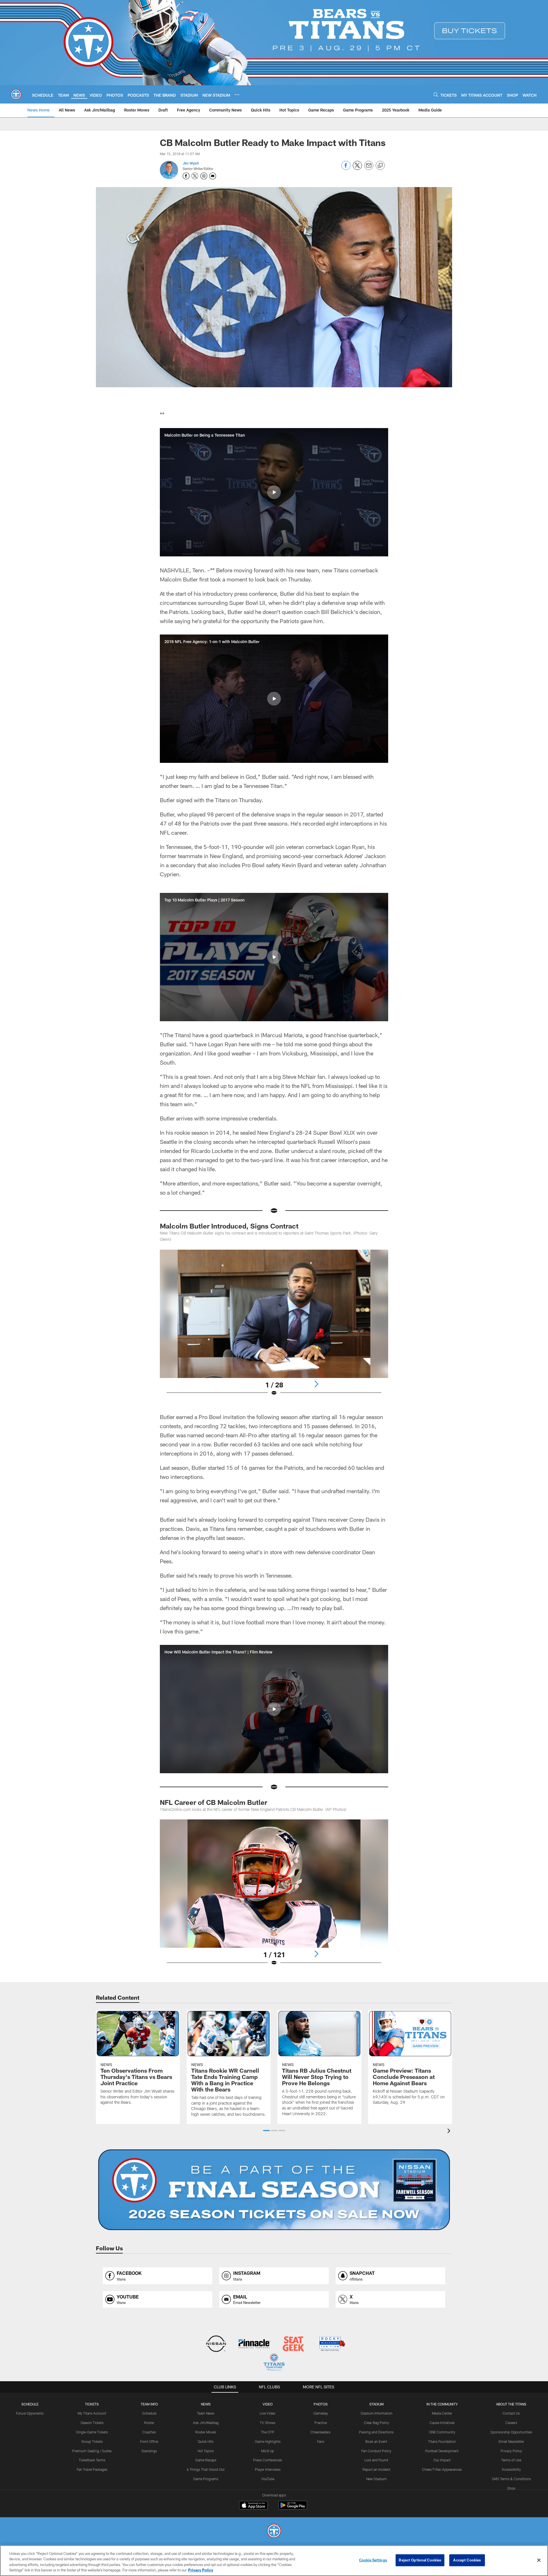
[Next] (316, 1384)
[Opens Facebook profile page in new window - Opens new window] (186, 176)
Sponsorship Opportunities (511, 2432)
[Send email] (369, 168)
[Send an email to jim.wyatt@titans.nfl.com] (213, 176)
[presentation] (450, 2132)
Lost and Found (376, 2460)
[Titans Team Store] (274, 2363)
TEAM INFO (149, 2404)
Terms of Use (511, 2460)
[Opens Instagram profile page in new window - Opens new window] (204, 176)
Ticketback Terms (92, 2460)
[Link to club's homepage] (16, 94)
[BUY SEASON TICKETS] (274, 2190)
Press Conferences (268, 2460)
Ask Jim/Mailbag (206, 2423)
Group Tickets (92, 2441)
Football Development (442, 2451)
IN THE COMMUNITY (442, 2404)
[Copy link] (380, 166)
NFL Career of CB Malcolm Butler (213, 1802)
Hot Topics (206, 2451)
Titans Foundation (442, 2441)
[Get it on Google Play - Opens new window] (293, 2508)
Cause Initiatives (442, 2423)
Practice (321, 2423)
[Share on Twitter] (357, 168)
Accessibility (511, 2469)
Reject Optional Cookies (420, 2560)
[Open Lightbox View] (274, 1326)
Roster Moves (206, 2432)
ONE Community (442, 2432)
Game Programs (206, 2479)
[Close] (539, 2560)
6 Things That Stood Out (206, 2469)
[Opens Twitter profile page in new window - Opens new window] (195, 176)
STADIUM (376, 2404)
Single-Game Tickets (92, 2432)
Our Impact (442, 2460)
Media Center (442, 2413)
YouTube (268, 2479)
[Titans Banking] (255, 2344)
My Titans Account (92, 2413)
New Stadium (376, 2479)
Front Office (149, 2441)
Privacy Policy (511, 2451)
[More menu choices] (237, 95)
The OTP (268, 2432)
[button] (274, 492)
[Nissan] (216, 2344)
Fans (321, 2441)
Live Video (268, 2413)
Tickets (92, 2404)
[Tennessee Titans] (274, 2532)
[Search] (436, 95)
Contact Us (511, 2413)
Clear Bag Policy (376, 2423)
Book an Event (376, 2441)
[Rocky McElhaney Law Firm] (332, 2344)
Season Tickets (92, 2423)
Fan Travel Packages (92, 2469)
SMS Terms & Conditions (511, 2479)
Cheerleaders (321, 2432)
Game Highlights (268, 2441)
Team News (206, 2413)
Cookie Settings (373, 2560)
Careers (511, 2423)
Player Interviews (268, 2469)
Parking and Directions (376, 2432)
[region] (274, 2561)
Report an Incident (376, 2469)
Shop (511, 2488)
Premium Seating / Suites (92, 2451)
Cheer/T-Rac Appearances (442, 2469)
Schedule (30, 2404)
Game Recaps (206, 2460)
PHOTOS (321, 2404)
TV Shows (268, 2423)
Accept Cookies (467, 2560)
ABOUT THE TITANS (511, 2404)
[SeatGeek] (293, 2344)
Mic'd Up (268, 2451)
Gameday (321, 2413)
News (206, 2404)
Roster (149, 2423)
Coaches (149, 2432)
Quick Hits (206, 2441)
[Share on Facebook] (346, 168)
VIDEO (268, 2404)
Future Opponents (30, 2413)
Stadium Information (376, 2413)
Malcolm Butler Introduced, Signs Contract (229, 1226)
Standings (149, 2451)
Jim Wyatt (191, 163)
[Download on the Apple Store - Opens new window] (253, 2506)
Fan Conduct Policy (376, 2451)
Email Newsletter (511, 2441)
